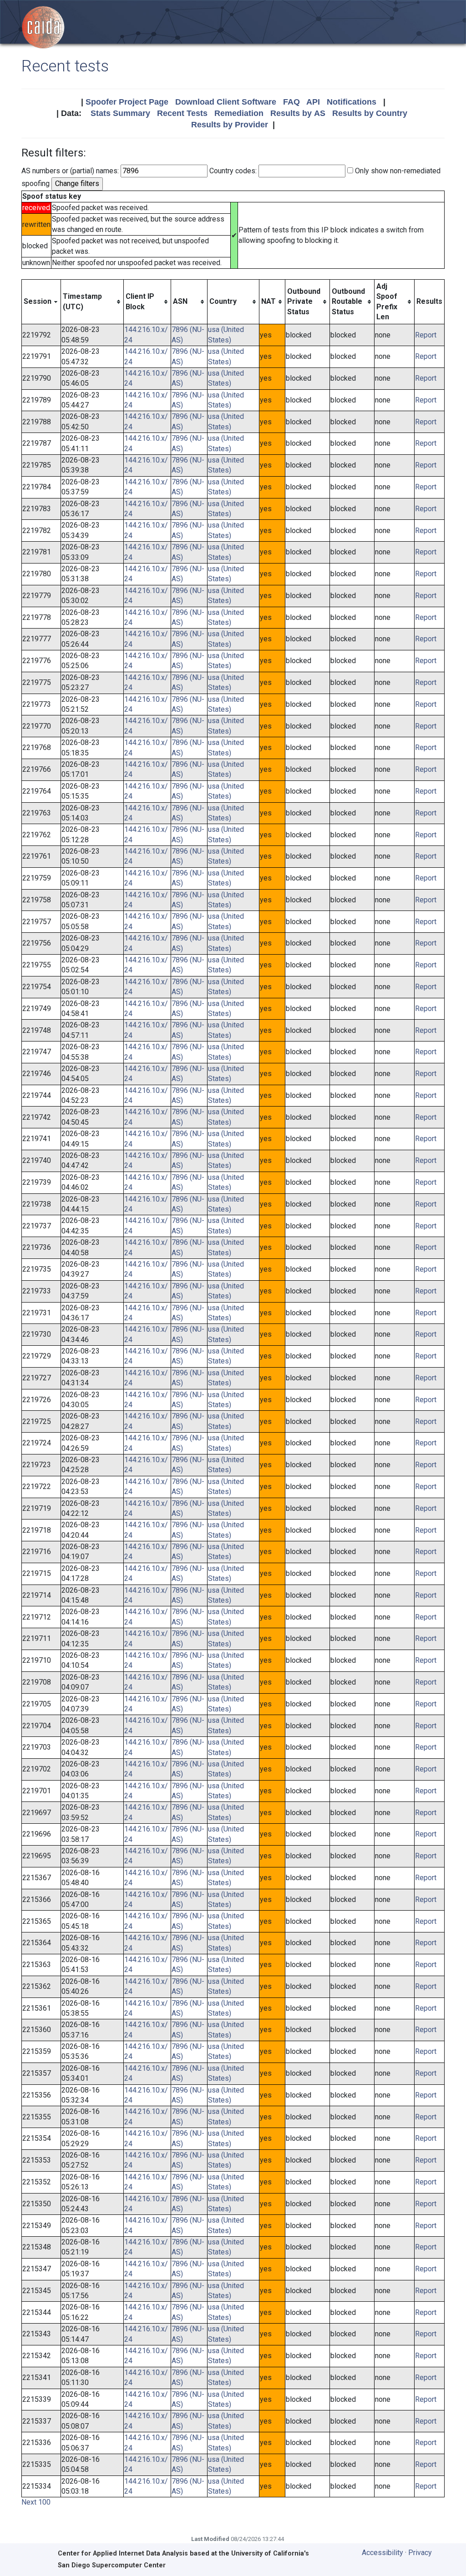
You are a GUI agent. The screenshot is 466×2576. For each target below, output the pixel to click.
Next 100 (36, 2502)
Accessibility (382, 2553)
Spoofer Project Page (127, 102)
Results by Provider (230, 125)
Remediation (239, 113)
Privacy (420, 2553)
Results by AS (298, 113)
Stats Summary (120, 113)
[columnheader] (41, 302)
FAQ (291, 102)
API (313, 102)
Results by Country (370, 113)
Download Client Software (226, 102)
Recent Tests (182, 113)
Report (426, 335)
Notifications (352, 102)
